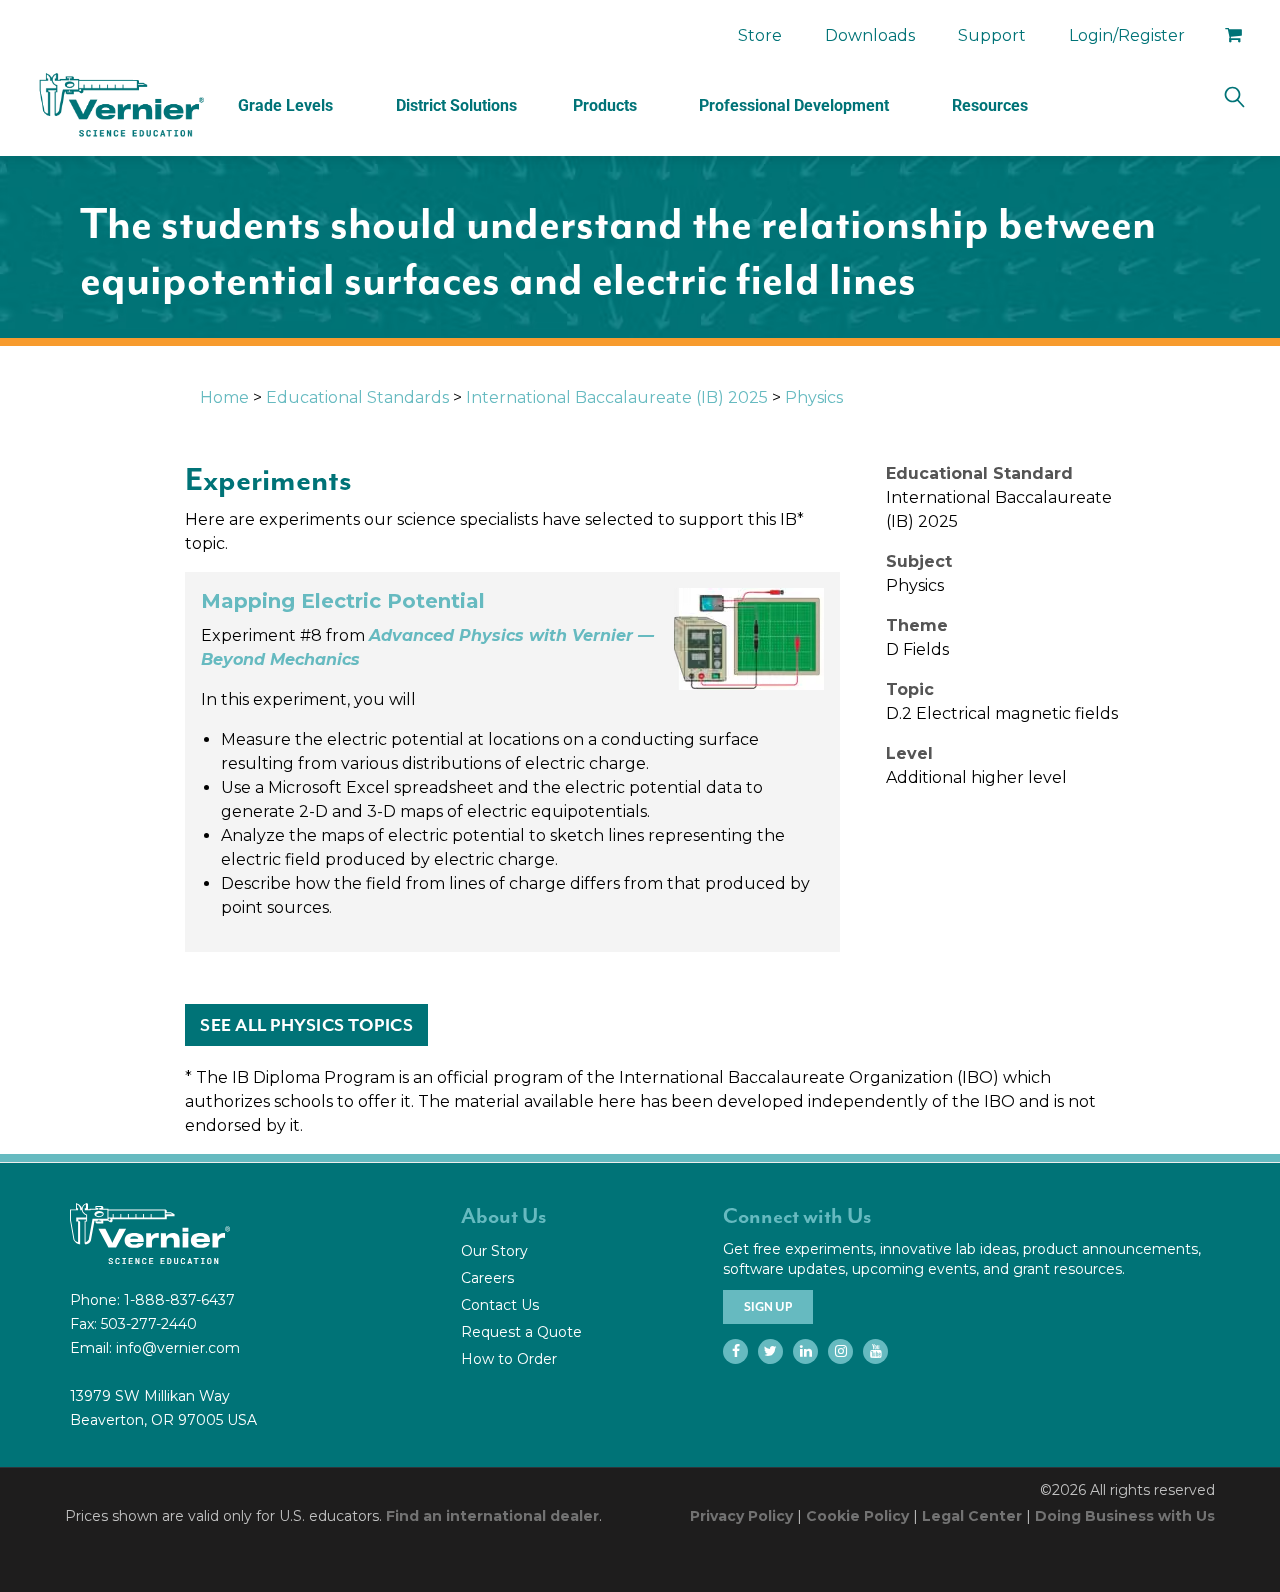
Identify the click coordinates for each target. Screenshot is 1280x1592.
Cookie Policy (857, 1516)
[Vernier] (120, 105)
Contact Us (500, 1305)
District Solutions (456, 105)
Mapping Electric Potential (343, 601)
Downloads (870, 35)
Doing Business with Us (1125, 1516)
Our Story (494, 1251)
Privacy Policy (741, 1516)
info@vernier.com (178, 1348)
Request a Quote (521, 1332)
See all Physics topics (306, 1025)
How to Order (509, 1359)
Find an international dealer (492, 1516)
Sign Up (768, 1307)
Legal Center (972, 1516)
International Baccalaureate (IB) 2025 (617, 397)
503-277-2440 (149, 1324)
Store (760, 35)
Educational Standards (357, 397)
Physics (814, 397)
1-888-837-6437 (179, 1300)
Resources (990, 105)
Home (224, 397)
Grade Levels (285, 105)
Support (992, 35)
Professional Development (794, 105)
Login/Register (1127, 35)
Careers (487, 1278)
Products (605, 105)
